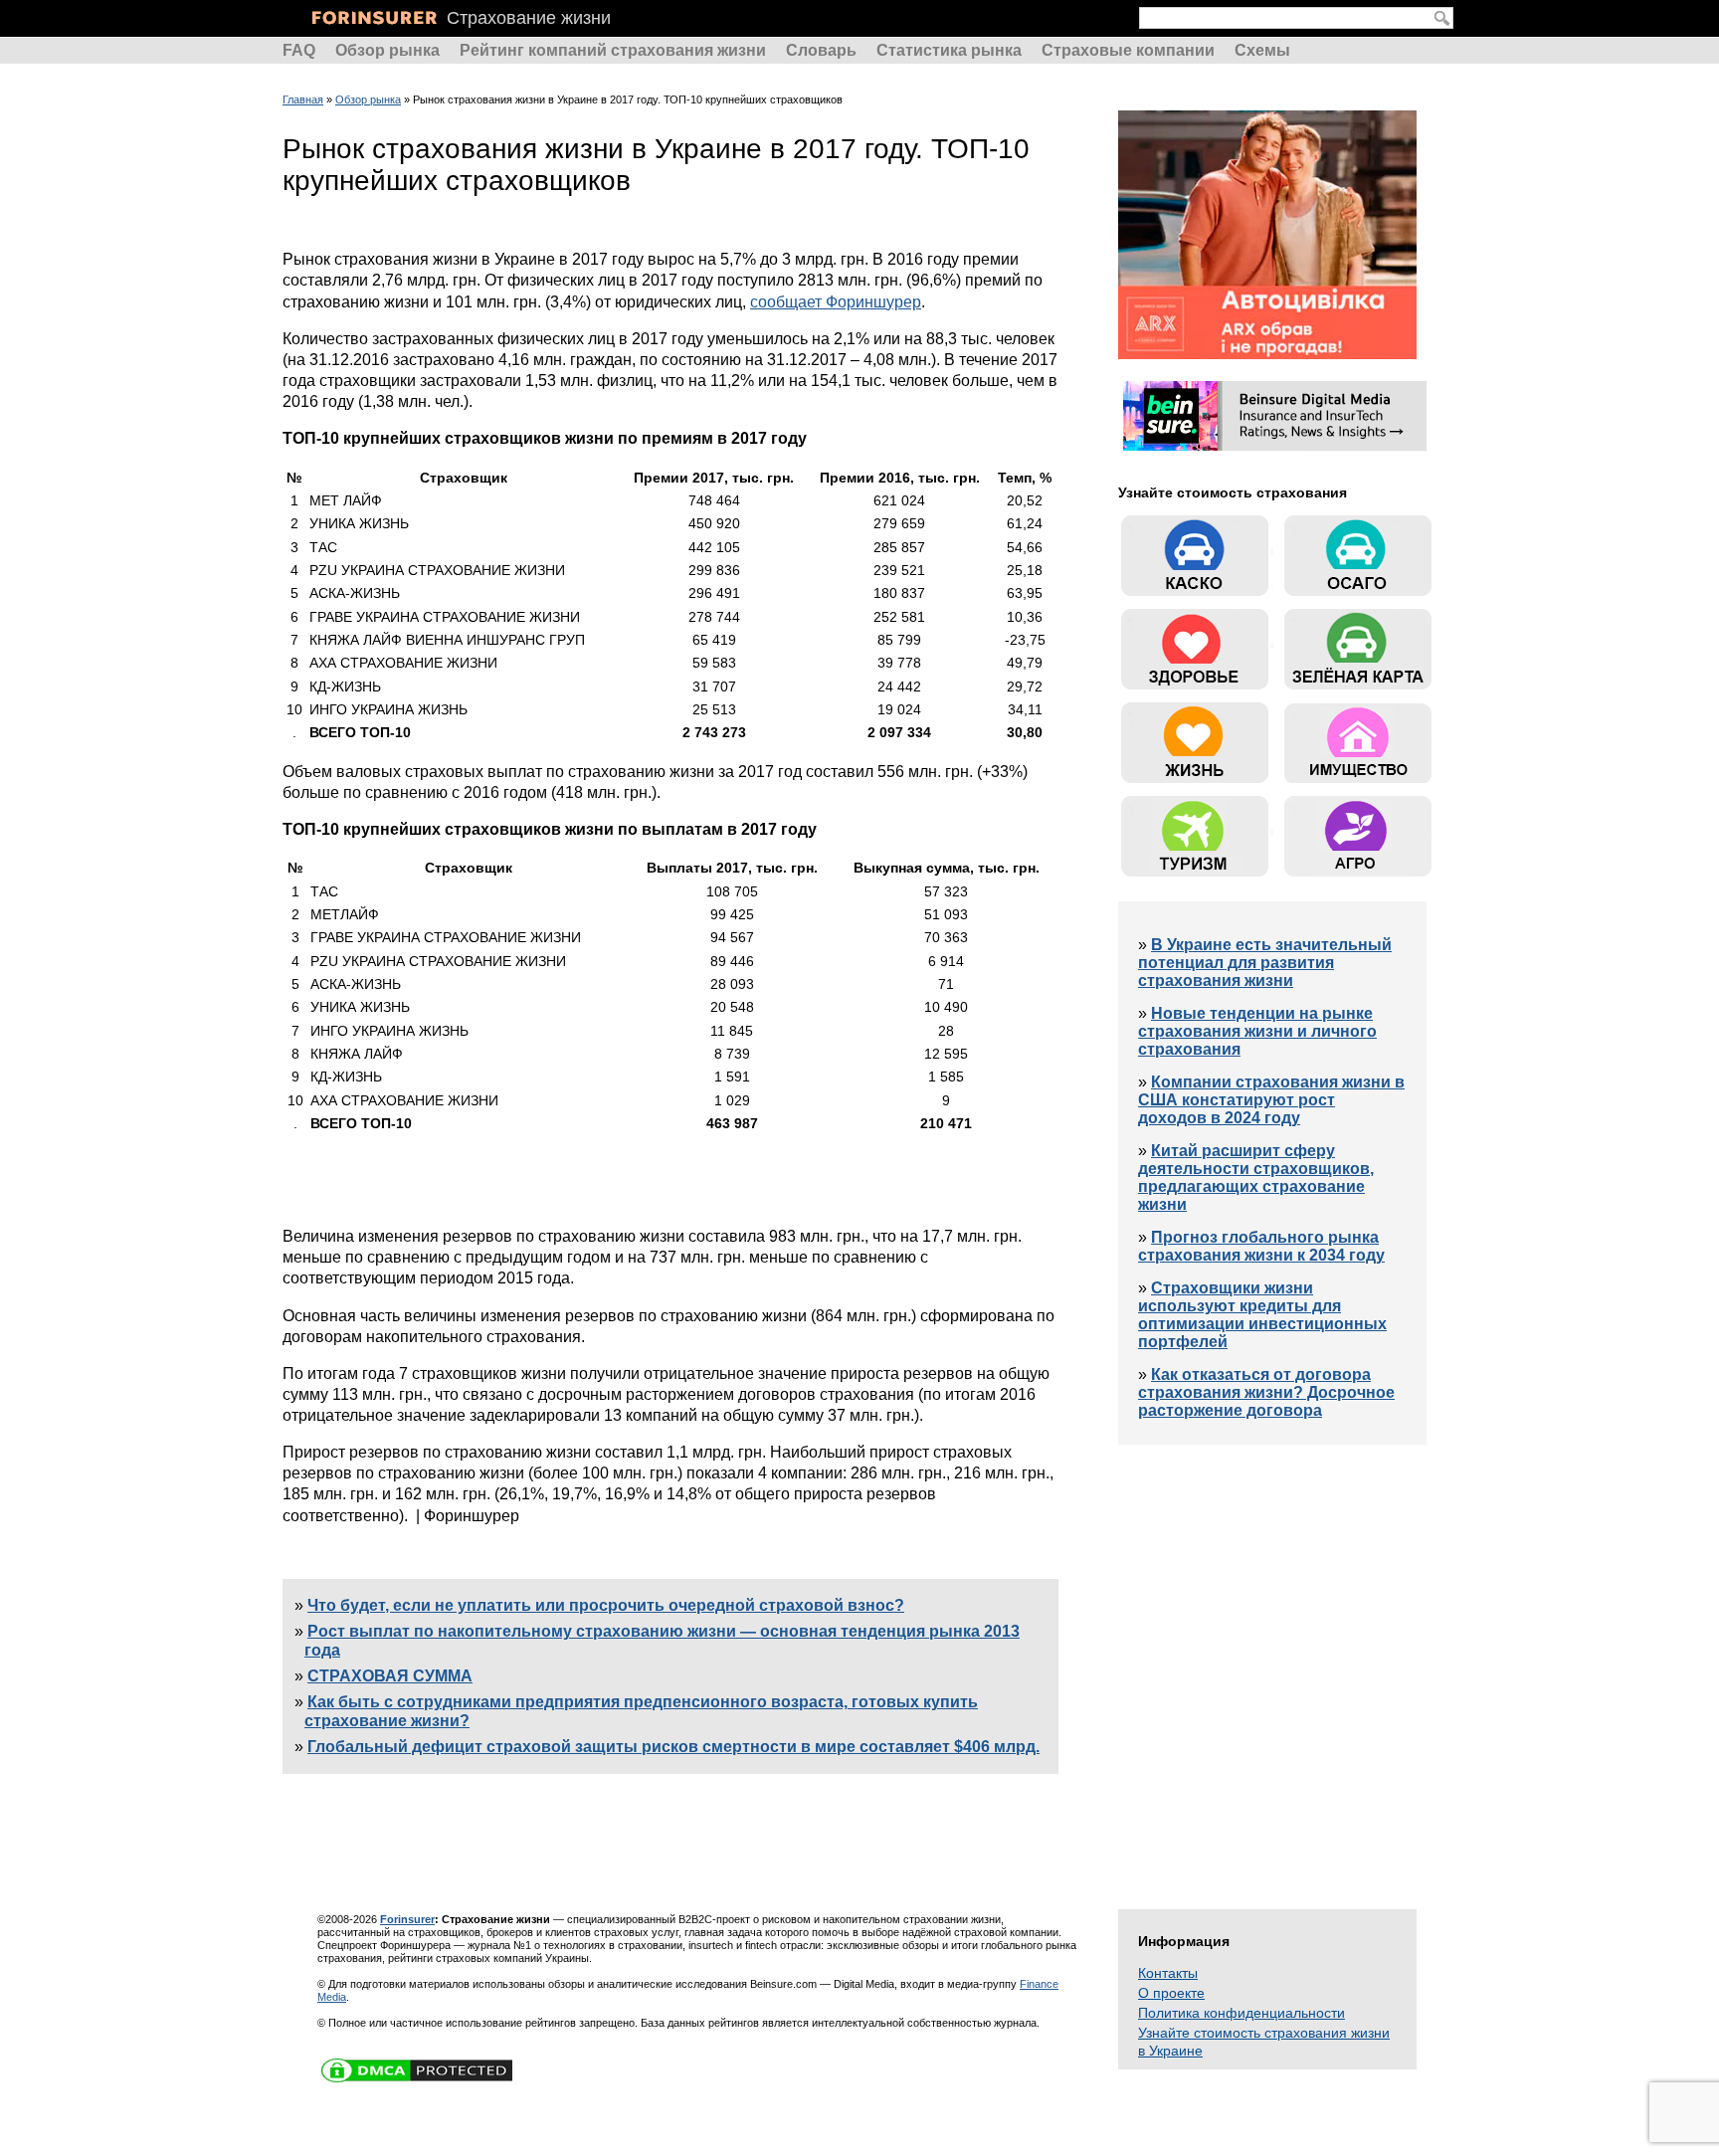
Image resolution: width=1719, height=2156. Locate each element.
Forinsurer (407, 1919)
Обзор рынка (387, 50)
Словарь (821, 50)
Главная (303, 99)
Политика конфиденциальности (1241, 2013)
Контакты (1168, 1973)
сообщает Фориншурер (836, 301)
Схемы (1262, 50)
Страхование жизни (529, 18)
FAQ (299, 50)
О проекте (1171, 1993)
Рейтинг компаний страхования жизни (613, 50)
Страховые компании (1128, 50)
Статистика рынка (949, 50)
